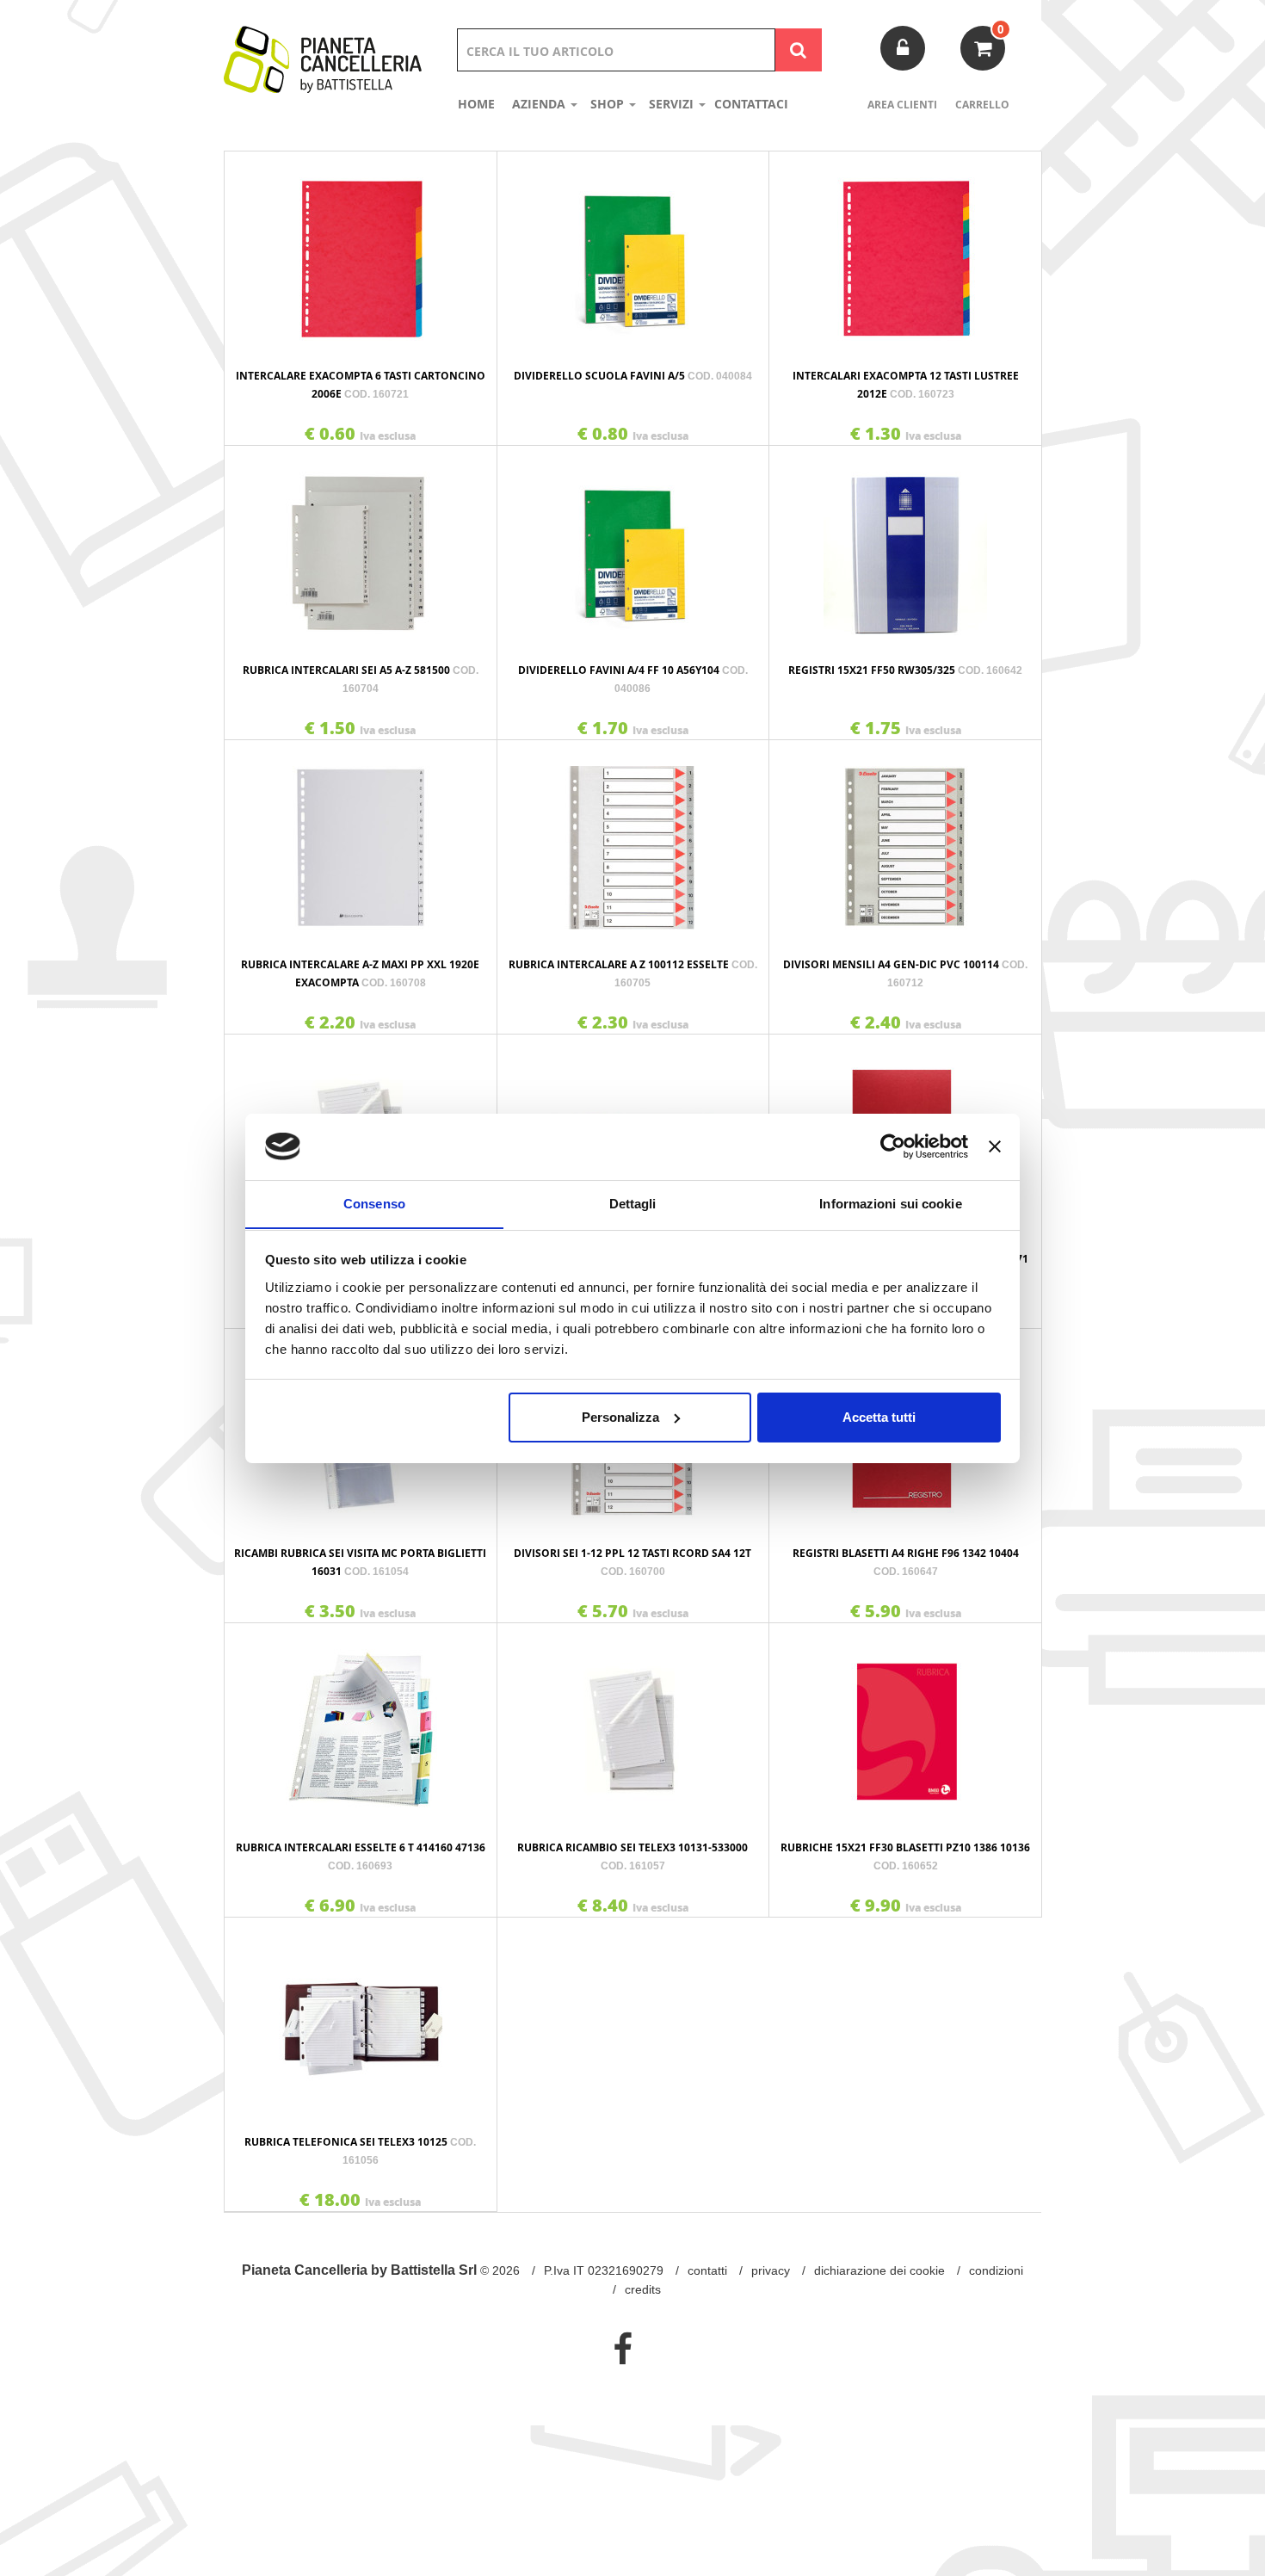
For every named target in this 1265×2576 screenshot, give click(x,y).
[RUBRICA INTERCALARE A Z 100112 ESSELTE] (633, 839)
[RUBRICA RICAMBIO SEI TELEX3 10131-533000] (633, 1722)
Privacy (771, 2270)
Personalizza (620, 1417)
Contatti (707, 2270)
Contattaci (751, 104)
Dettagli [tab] (633, 1203)
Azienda (540, 104)
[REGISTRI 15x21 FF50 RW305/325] (905, 545)
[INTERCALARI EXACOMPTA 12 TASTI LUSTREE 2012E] (905, 250)
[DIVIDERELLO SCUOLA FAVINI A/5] (633, 250)
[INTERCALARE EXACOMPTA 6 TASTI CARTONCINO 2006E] (361, 250)
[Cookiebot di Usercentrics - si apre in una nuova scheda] (893, 1146)
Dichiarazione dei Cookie (879, 2270)
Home (476, 104)
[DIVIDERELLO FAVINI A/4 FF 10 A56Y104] (633, 545)
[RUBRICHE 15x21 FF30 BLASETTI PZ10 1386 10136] (905, 1722)
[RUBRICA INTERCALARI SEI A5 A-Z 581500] (361, 545)
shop (609, 104)
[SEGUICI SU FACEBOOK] (623, 2349)
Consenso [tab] (374, 1203)
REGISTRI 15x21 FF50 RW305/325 (905, 670)
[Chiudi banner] (995, 1146)
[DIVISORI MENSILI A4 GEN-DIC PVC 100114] (905, 839)
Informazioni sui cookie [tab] (890, 1203)
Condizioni (996, 2270)
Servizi (673, 104)
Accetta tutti (879, 1417)
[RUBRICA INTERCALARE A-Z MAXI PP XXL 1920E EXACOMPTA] (361, 839)
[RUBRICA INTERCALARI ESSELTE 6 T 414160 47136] (361, 1722)
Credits (643, 2289)
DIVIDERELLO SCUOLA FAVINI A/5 (633, 376)
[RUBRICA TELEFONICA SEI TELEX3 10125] (361, 2017)
